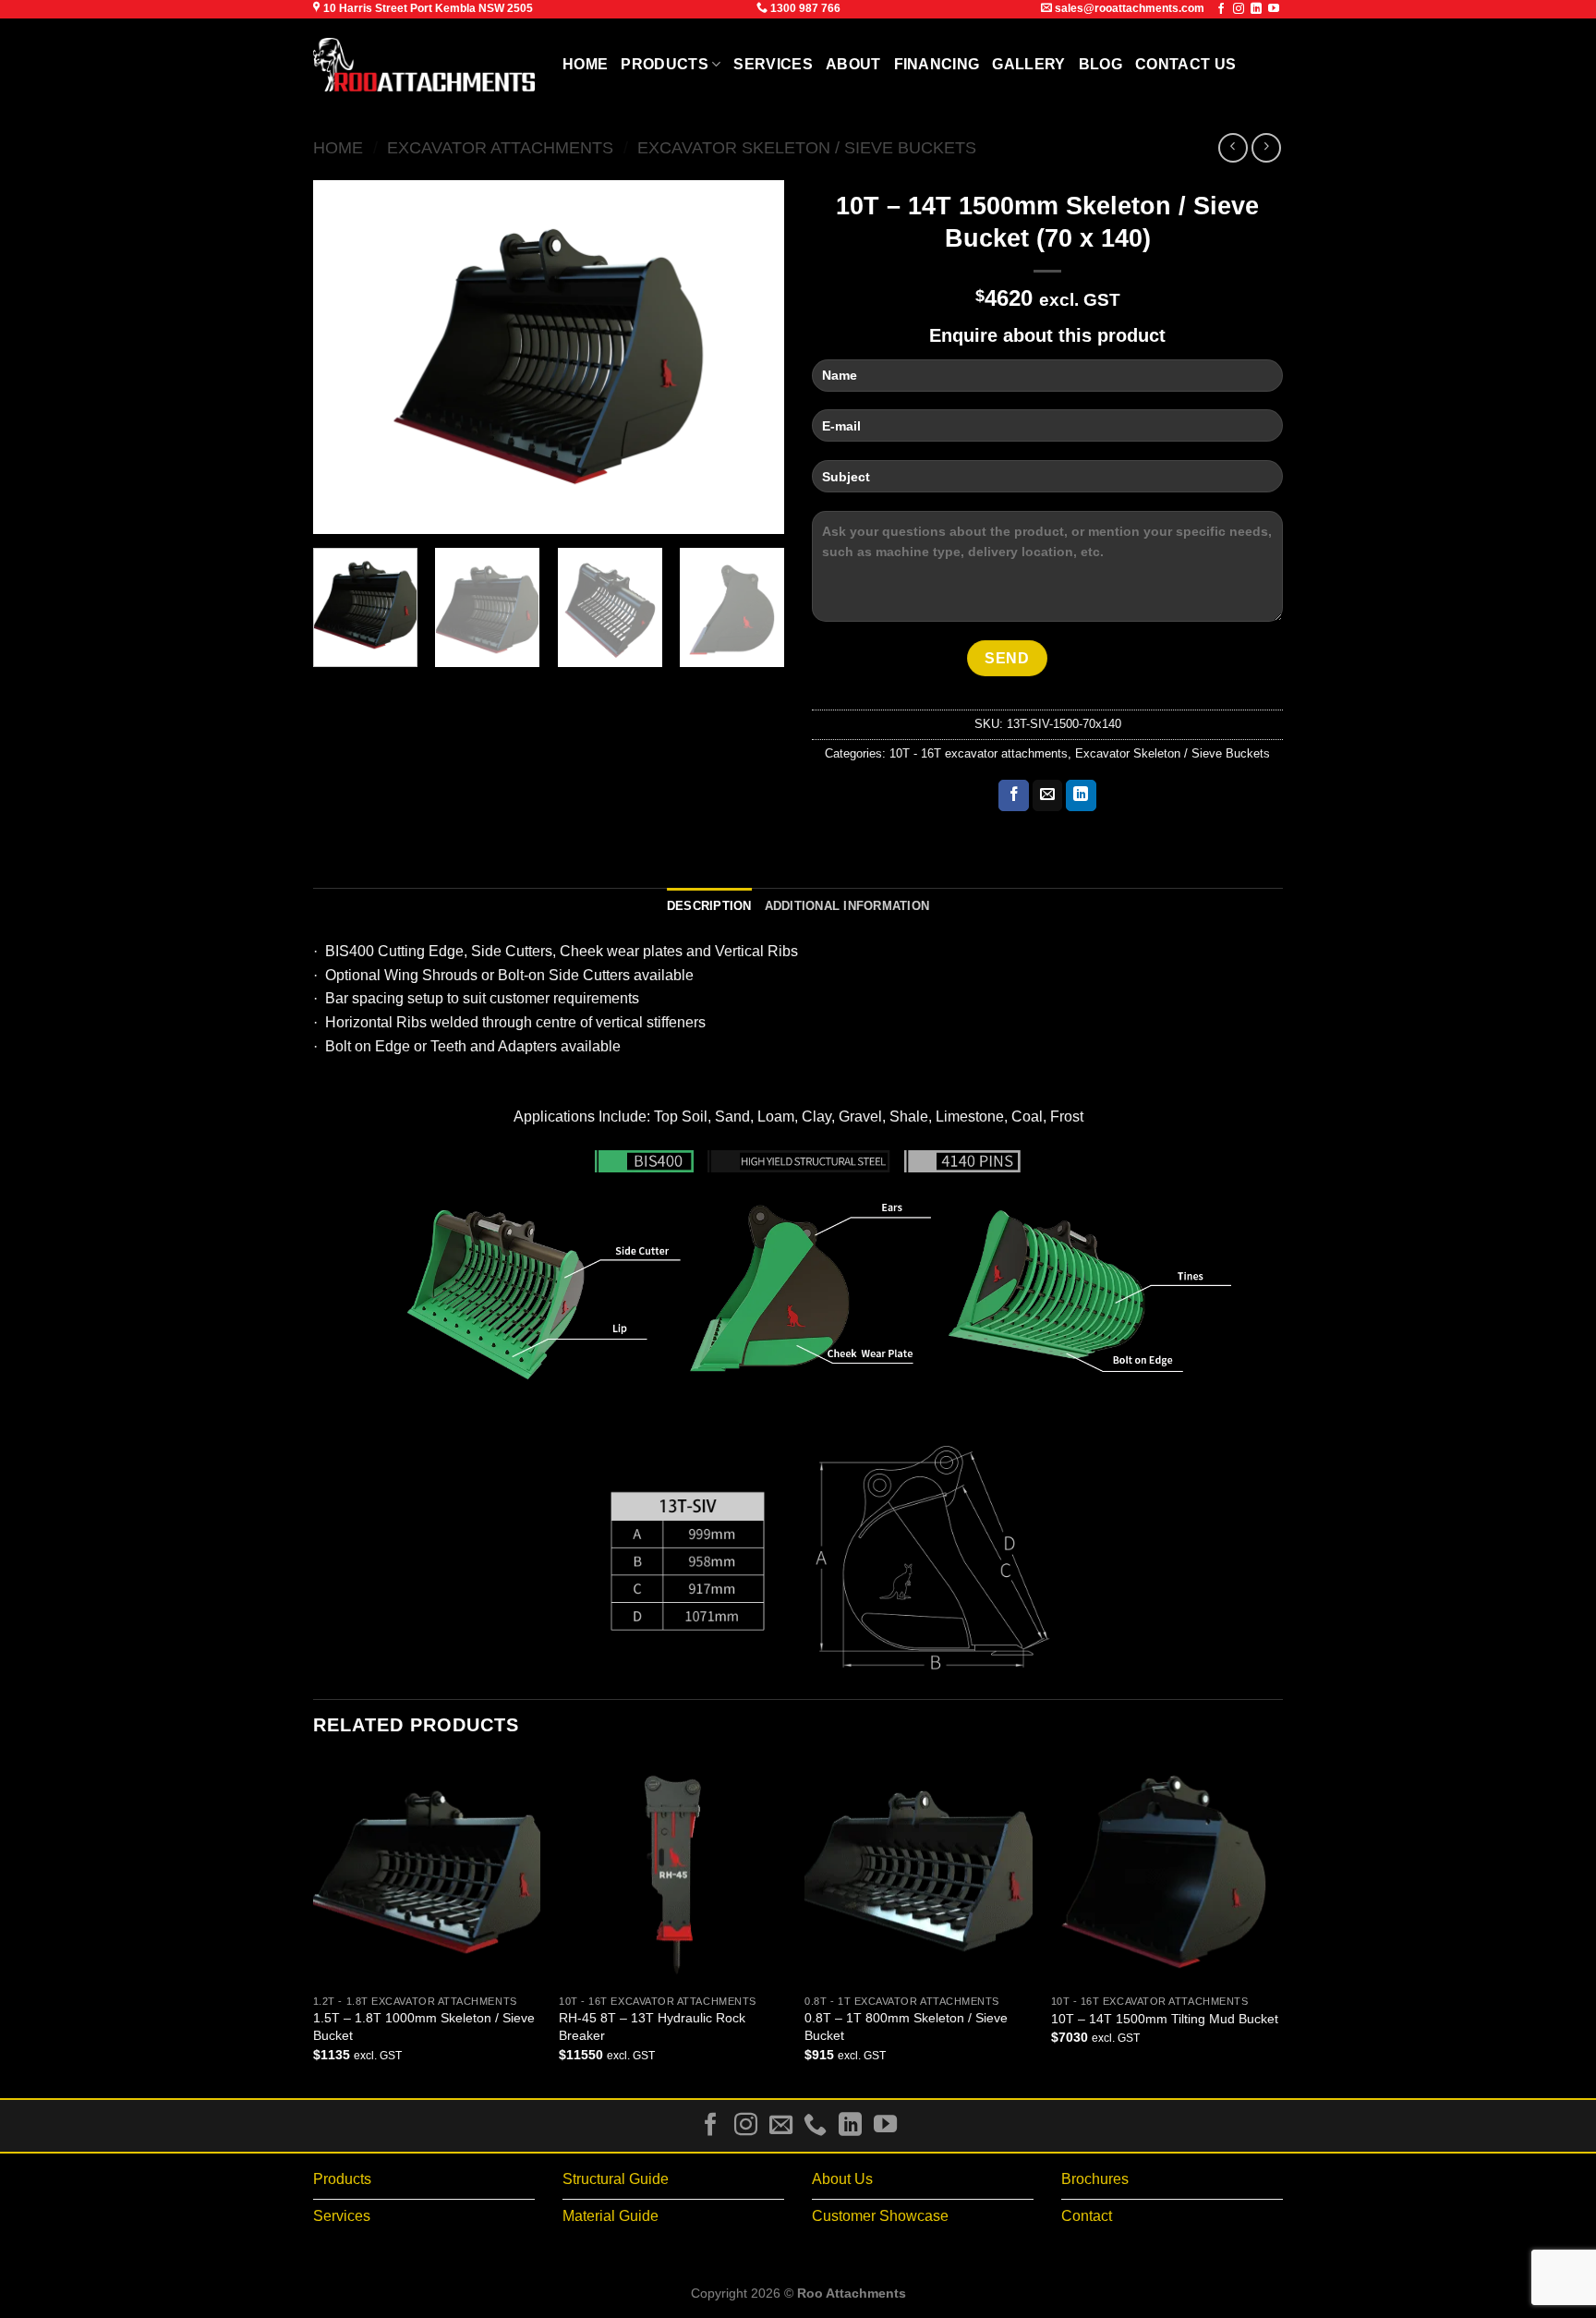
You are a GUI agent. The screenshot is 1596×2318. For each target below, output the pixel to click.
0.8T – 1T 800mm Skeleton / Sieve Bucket (906, 2027)
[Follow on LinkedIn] (1256, 9)
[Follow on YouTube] (1274, 9)
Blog (1100, 64)
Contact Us (1185, 64)
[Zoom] (338, 511)
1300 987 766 (804, 8)
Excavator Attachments (500, 147)
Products (665, 64)
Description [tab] (709, 906)
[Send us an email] (781, 2126)
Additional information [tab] (847, 906)
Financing (937, 64)
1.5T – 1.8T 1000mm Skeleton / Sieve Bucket (424, 2027)
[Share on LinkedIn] (1081, 795)
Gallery (1028, 64)
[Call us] (815, 2126)
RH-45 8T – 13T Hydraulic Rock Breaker (652, 2027)
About (853, 64)
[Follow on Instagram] (1239, 9)
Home (585, 64)
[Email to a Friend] (1048, 795)
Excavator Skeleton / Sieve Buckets (807, 147)
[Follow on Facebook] (1221, 9)
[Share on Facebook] (1014, 795)
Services (773, 64)
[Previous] (345, 357)
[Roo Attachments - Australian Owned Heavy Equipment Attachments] (424, 65)
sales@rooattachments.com (1128, 8)
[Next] (752, 357)
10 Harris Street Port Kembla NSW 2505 (427, 8)
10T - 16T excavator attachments (979, 753)
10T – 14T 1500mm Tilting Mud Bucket (1165, 2019)
